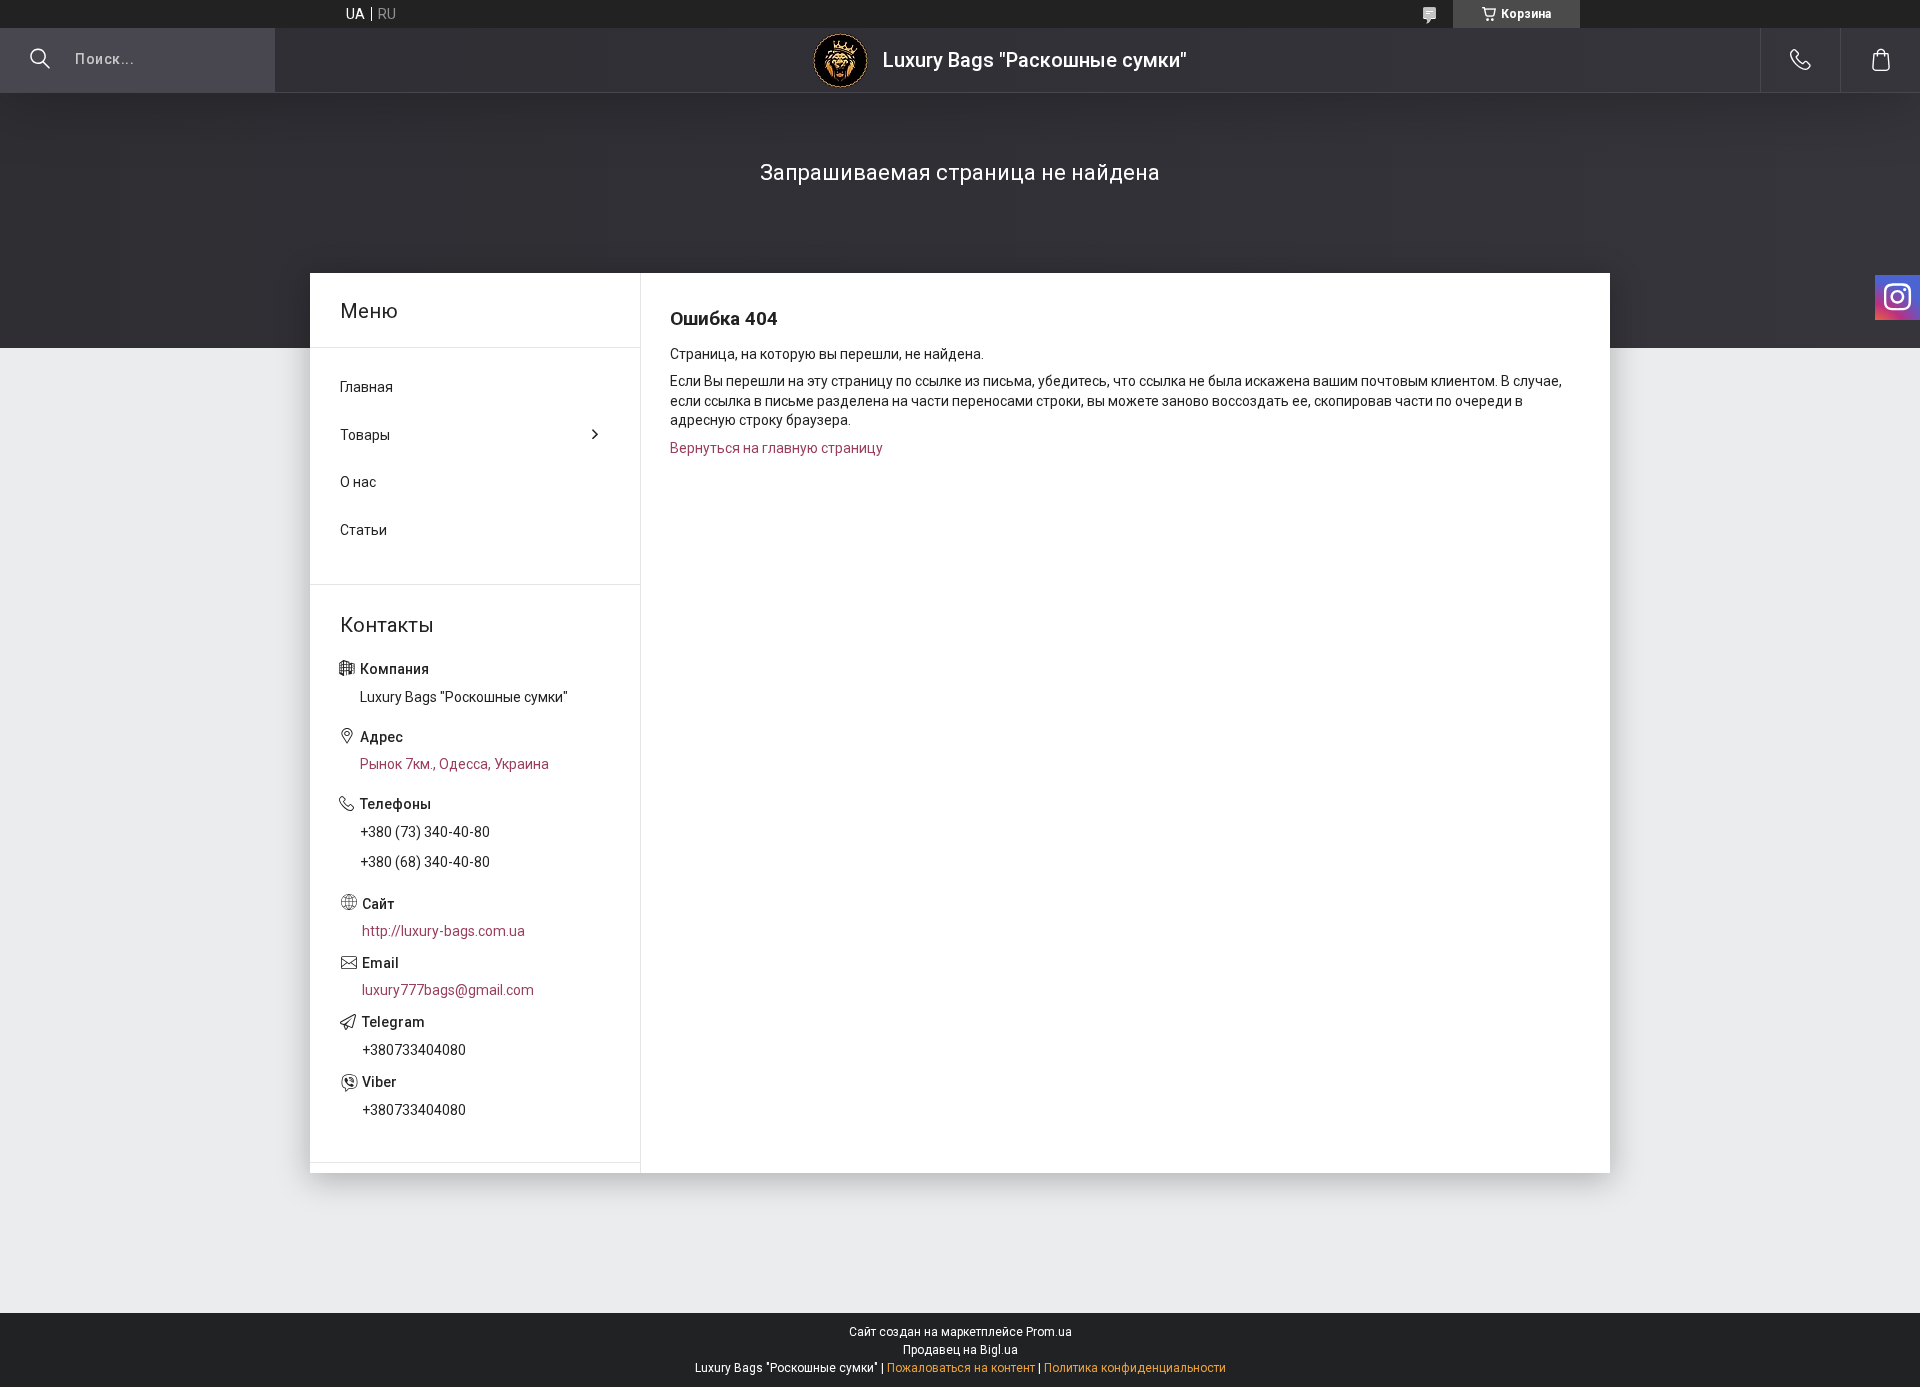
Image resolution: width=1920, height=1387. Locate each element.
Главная (366, 387)
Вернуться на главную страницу (776, 448)
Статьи (363, 530)
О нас (358, 482)
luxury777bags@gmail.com (448, 990)
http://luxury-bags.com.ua (443, 931)
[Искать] (40, 60)
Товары (365, 435)
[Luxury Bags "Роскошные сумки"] (840, 60)
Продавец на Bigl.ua (960, 1350)
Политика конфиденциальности (1135, 1368)
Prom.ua (1049, 1332)
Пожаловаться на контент (961, 1368)
